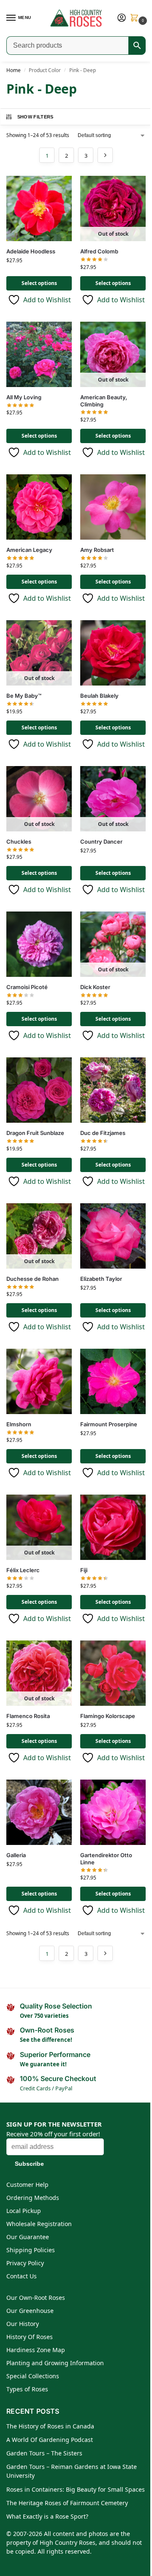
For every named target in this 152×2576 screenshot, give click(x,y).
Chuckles (19, 842)
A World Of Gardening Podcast (50, 2440)
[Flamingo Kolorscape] (113, 1673)
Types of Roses (27, 2389)
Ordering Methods (33, 2198)
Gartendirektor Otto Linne (106, 1859)
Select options (39, 283)
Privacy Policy (25, 2263)
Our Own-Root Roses (36, 2298)
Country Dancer (101, 842)
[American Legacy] (39, 507)
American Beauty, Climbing (104, 401)
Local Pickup (24, 2211)
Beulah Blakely (99, 696)
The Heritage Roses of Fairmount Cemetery (67, 2503)
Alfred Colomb (99, 251)
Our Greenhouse (30, 2311)
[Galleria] (39, 1812)
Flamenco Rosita (28, 1716)
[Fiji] (113, 1527)
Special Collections (33, 2376)
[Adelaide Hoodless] (39, 208)
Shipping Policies (31, 2250)
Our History (23, 2324)
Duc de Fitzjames (103, 1133)
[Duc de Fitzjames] (113, 1090)
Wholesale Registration (39, 2224)
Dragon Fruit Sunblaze (35, 1133)
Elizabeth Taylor (101, 1279)
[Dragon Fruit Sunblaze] (39, 1090)
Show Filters (35, 117)
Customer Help (27, 2185)
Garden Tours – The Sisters (44, 2453)
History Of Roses (30, 2337)
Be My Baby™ (24, 696)
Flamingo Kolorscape (108, 1716)
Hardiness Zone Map (36, 2350)
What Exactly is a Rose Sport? (47, 2516)
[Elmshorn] (39, 1381)
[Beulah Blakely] (113, 653)
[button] (136, 18)
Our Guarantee (28, 2237)
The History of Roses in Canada (50, 2426)
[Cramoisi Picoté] (39, 944)
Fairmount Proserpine (109, 1424)
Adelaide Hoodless (31, 251)
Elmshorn (19, 1424)
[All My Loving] (39, 354)
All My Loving (24, 397)
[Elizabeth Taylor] (113, 1236)
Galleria (16, 1855)
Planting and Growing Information (55, 2363)
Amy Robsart (97, 550)
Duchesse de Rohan (33, 1279)
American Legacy (29, 550)
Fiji (84, 1570)
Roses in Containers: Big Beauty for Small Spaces (76, 2489)
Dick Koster (95, 987)
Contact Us (22, 2276)
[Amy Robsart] (113, 507)
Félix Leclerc (23, 1570)
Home (14, 70)
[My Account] (122, 18)
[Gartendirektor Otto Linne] (113, 1812)
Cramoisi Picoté (27, 987)
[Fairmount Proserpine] (113, 1381)
